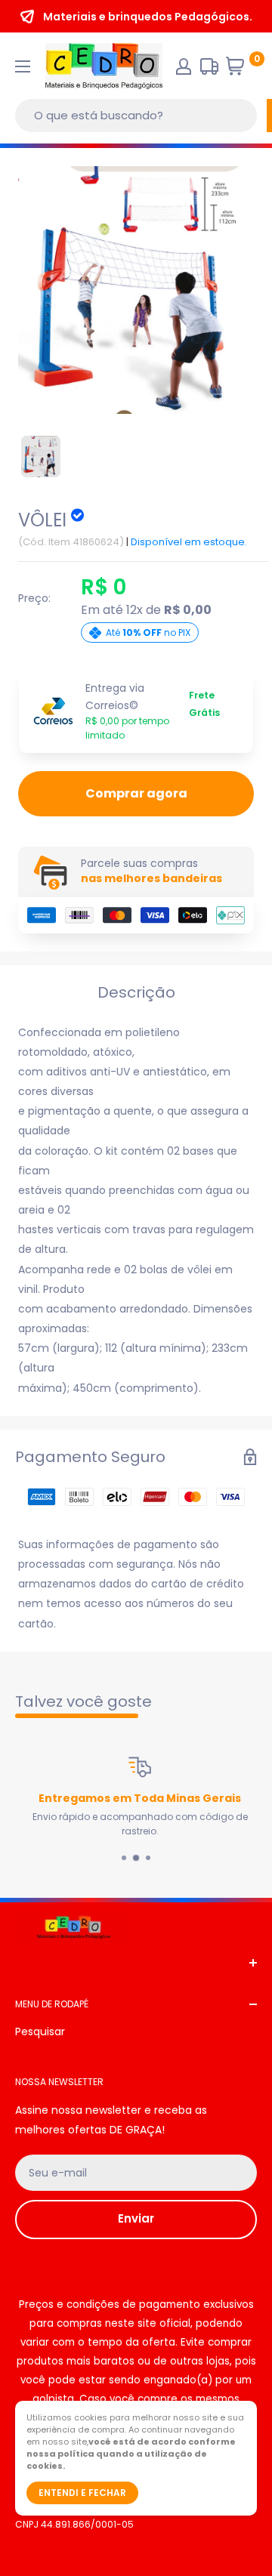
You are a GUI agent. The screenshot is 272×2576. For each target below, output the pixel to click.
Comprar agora (136, 793)
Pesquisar (40, 2031)
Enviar (136, 2218)
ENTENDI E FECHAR (82, 2493)
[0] (241, 70)
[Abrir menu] (23, 66)
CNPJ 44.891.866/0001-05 (74, 2524)
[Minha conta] (184, 66)
